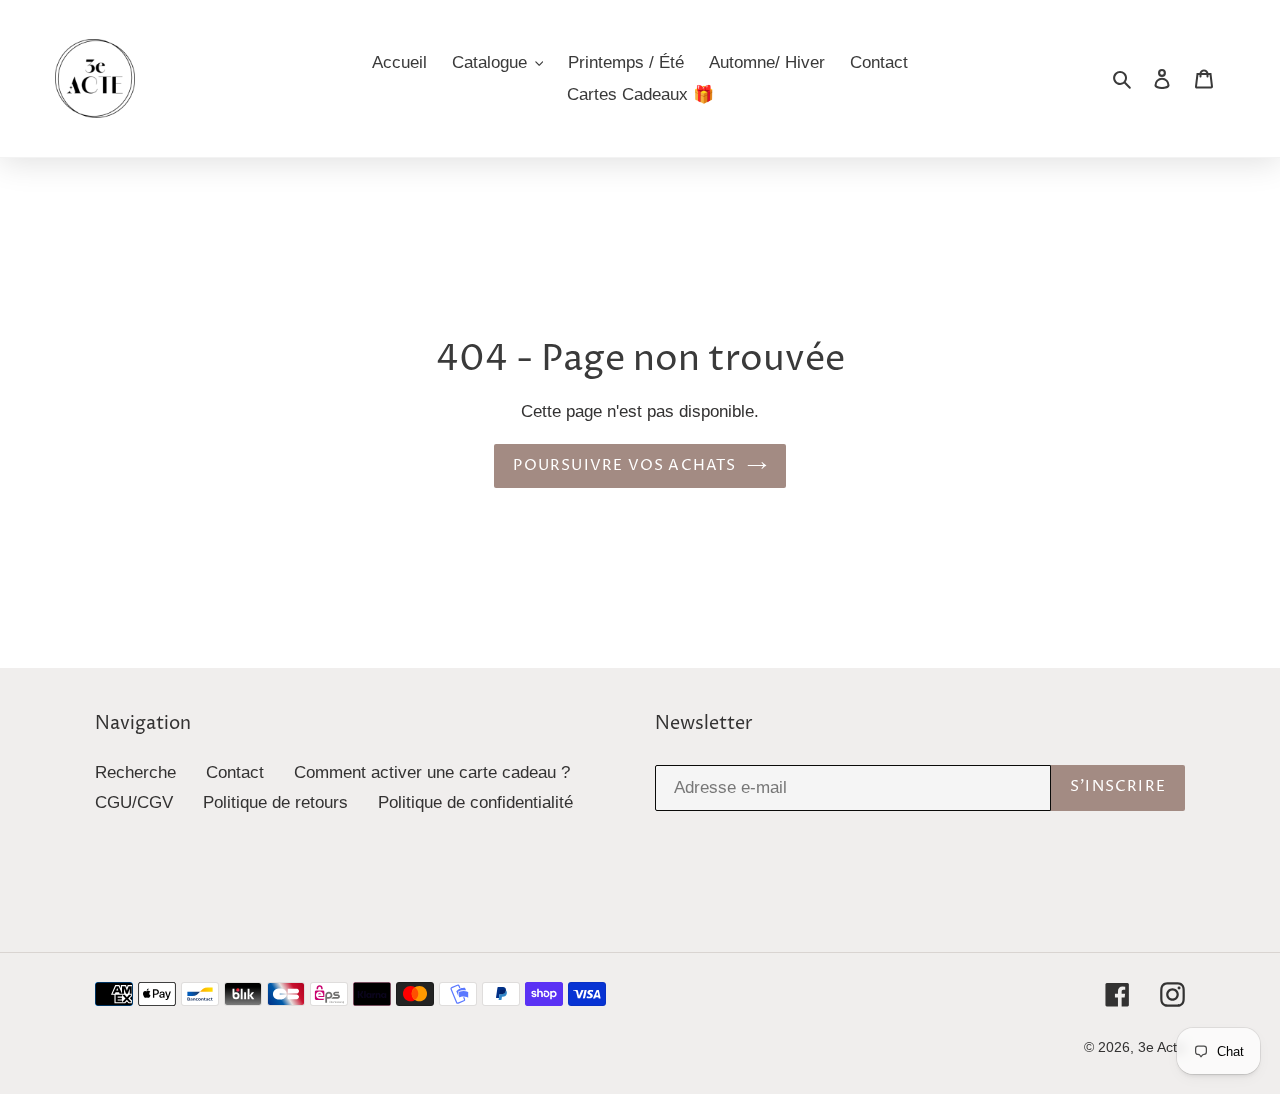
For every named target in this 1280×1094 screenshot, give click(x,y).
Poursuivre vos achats (624, 465)
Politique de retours (275, 802)
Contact (235, 772)
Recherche (135, 772)
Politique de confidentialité (475, 802)
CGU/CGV (134, 802)
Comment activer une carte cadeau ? (432, 772)
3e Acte (1161, 1047)
